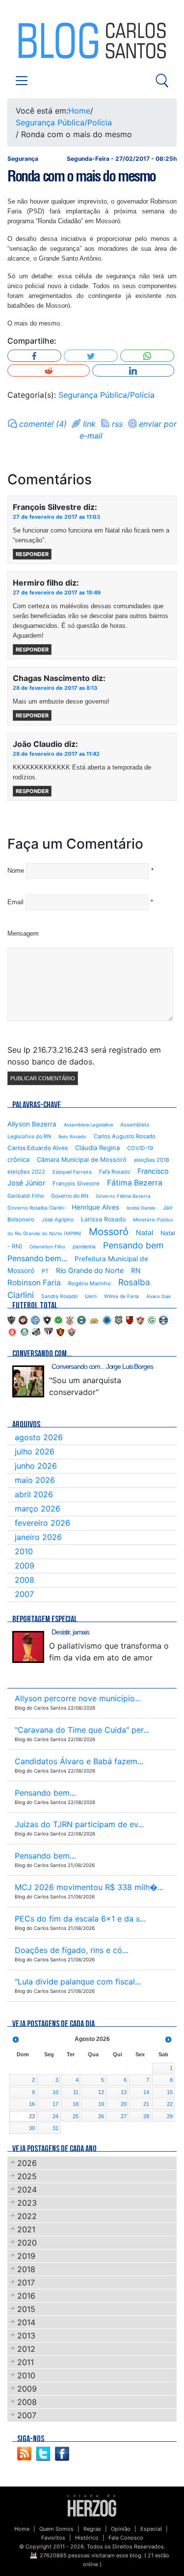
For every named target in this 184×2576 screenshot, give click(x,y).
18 (76, 2104)
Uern (91, 1296)
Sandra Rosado (59, 1296)
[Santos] (36, 1331)
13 (124, 2092)
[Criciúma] (94, 1319)
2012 (26, 2349)
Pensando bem (133, 1245)
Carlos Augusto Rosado (125, 1136)
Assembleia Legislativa (88, 1125)
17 (55, 2104)
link (89, 424)
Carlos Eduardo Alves (38, 1148)
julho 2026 (35, 1451)
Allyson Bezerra (32, 1124)
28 (146, 2116)
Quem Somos (56, 2529)
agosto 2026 (39, 1437)
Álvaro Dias (158, 1296)
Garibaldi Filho (26, 1196)
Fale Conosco (126, 2538)
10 (55, 2092)
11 (76, 2092)
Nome (16, 871)
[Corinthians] (70, 1319)
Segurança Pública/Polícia (64, 122)
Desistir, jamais (70, 1632)
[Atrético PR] (23, 1319)
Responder (32, 554)
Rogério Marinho (90, 1283)
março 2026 (38, 1509)
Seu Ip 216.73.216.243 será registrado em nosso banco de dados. (84, 1056)
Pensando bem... (37, 1258)
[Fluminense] (140, 1319)
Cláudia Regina (97, 1148)
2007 (24, 1594)
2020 (27, 2243)
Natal (145, 1232)
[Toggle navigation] (22, 81)
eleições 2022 (26, 1172)
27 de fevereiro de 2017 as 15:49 (57, 592)
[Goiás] (152, 1319)
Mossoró (109, 1232)
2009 (25, 1566)
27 (124, 2116)
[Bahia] (35, 1319)
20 (124, 2104)
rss (117, 424)
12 (101, 2092)
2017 (26, 2282)
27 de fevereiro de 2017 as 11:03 (56, 517)
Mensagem (23, 933)
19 (101, 2104)
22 (170, 2104)
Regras (92, 2529)
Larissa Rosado (103, 1219)
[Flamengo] (130, 1319)
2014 (26, 2322)
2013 (26, 2336)
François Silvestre (76, 1184)
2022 (27, 2216)
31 (55, 2128)
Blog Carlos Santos (48, 40)
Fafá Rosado (115, 1172)
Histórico (87, 2538)
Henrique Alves (95, 1207)
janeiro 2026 (38, 1537)
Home (79, 111)
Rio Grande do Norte (90, 1270)
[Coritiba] (81, 1319)
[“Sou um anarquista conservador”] (28, 1381)
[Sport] (60, 1331)
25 (76, 2116)
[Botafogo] (47, 1319)
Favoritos (53, 2538)
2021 (26, 2229)
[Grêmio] (163, 1319)
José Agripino (58, 1220)
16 (32, 2104)
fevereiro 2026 (42, 1523)
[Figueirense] (119, 1319)
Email (15, 902)
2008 (25, 1580)
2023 (27, 2203)
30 (32, 2128)
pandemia (84, 1246)
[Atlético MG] (11, 1319)
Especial (151, 2529)
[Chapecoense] (58, 1319)
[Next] (168, 2040)
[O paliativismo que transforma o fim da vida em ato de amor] (28, 1647)
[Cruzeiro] (107, 1319)
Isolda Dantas (141, 1208)
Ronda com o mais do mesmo (81, 176)
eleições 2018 (152, 1160)
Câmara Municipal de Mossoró (82, 1160)
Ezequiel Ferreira (72, 1172)
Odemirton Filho (47, 1247)
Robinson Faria (34, 1283)
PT (45, 1271)
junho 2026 (36, 1466)
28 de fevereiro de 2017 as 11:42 (56, 754)
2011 (26, 2362)
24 (55, 2116)
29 (170, 2116)
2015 (26, 2309)
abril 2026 (34, 1494)
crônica (18, 1159)
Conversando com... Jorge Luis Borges (102, 1366)
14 (146, 2092)
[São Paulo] (49, 1331)
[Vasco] (72, 1331)
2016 (26, 2296)
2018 (26, 2269)
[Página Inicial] (92, 2505)
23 (32, 2116)
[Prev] (16, 2040)
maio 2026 (35, 1480)
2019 (26, 2256)
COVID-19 (140, 1148)
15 (170, 2092)
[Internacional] (12, 1331)
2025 (27, 2176)
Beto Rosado (72, 1137)
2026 (27, 2163)
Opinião (121, 2529)
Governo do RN (70, 1196)
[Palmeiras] (25, 1331)
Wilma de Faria (121, 1296)
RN (136, 1271)
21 (146, 2104)
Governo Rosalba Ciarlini (36, 1208)
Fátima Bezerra (135, 1183)
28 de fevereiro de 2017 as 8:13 (55, 688)
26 (101, 2116)
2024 (27, 2190)
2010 (24, 1551)
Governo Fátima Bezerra (123, 1196)
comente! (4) (43, 424)
